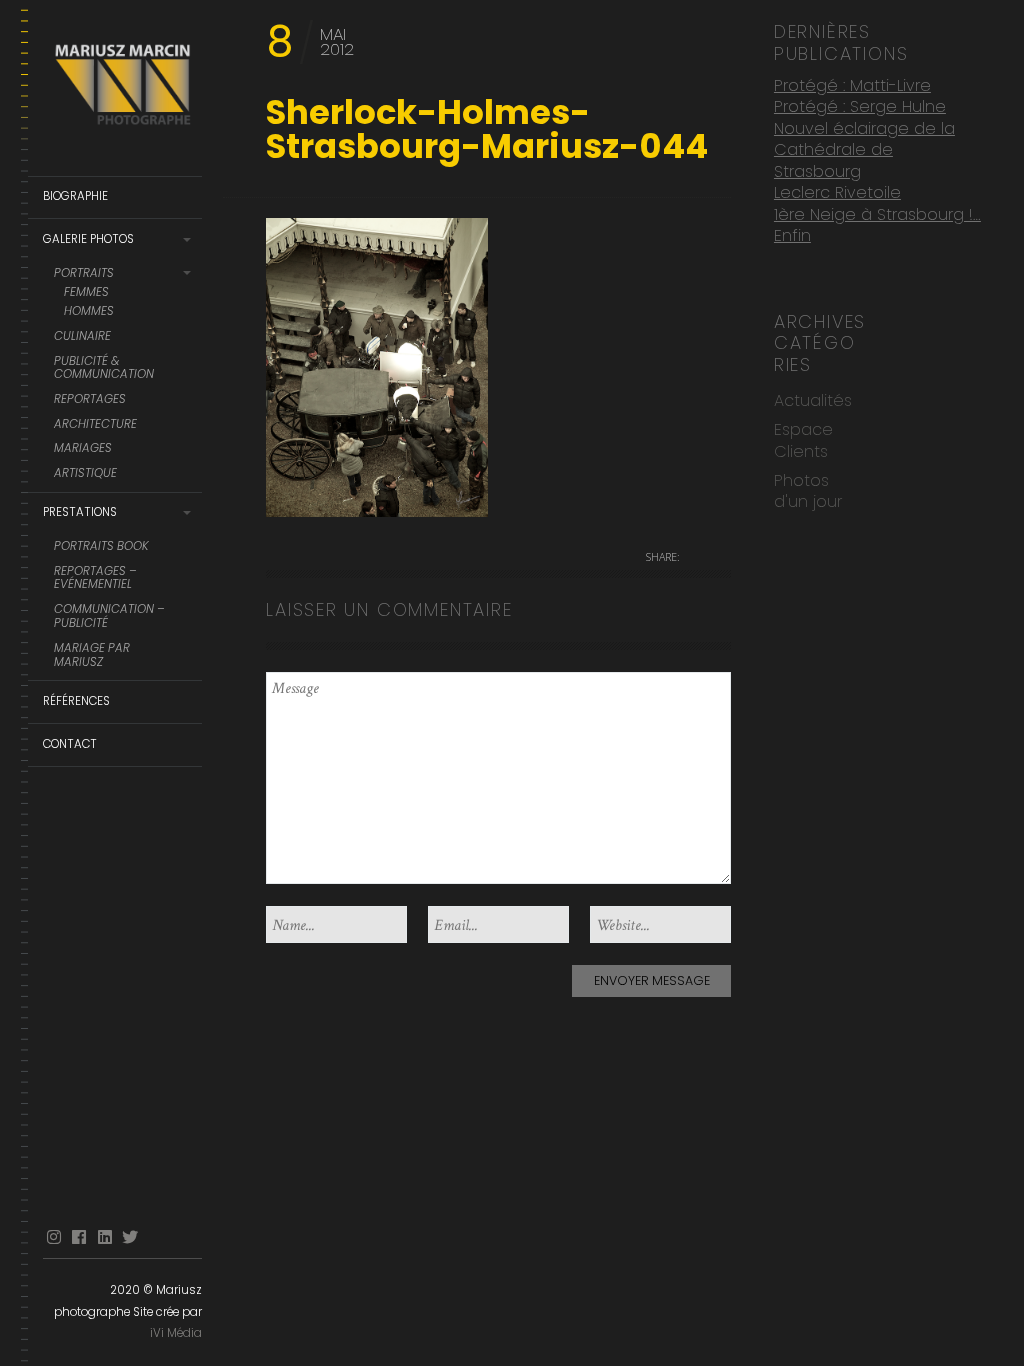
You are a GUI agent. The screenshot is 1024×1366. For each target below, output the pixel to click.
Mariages (83, 449)
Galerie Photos (88, 239)
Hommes (89, 312)
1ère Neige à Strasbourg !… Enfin (877, 225)
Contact (70, 744)
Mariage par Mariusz (92, 656)
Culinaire (82, 337)
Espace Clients (803, 440)
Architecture (95, 425)
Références (76, 701)
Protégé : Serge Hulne (860, 106)
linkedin (105, 1237)
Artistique (85, 474)
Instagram (54, 1237)
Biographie (75, 196)
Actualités (813, 400)
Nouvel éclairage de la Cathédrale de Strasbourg (864, 150)
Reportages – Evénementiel (95, 579)
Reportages (90, 400)
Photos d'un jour (808, 491)
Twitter (130, 1237)
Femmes (86, 293)
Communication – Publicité (109, 617)
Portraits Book (101, 547)
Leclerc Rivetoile (837, 192)
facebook (79, 1237)
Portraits (84, 274)
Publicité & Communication (104, 369)
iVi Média (176, 1333)
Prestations (80, 512)
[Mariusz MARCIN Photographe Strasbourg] (122, 88)
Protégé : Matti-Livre (852, 85)
